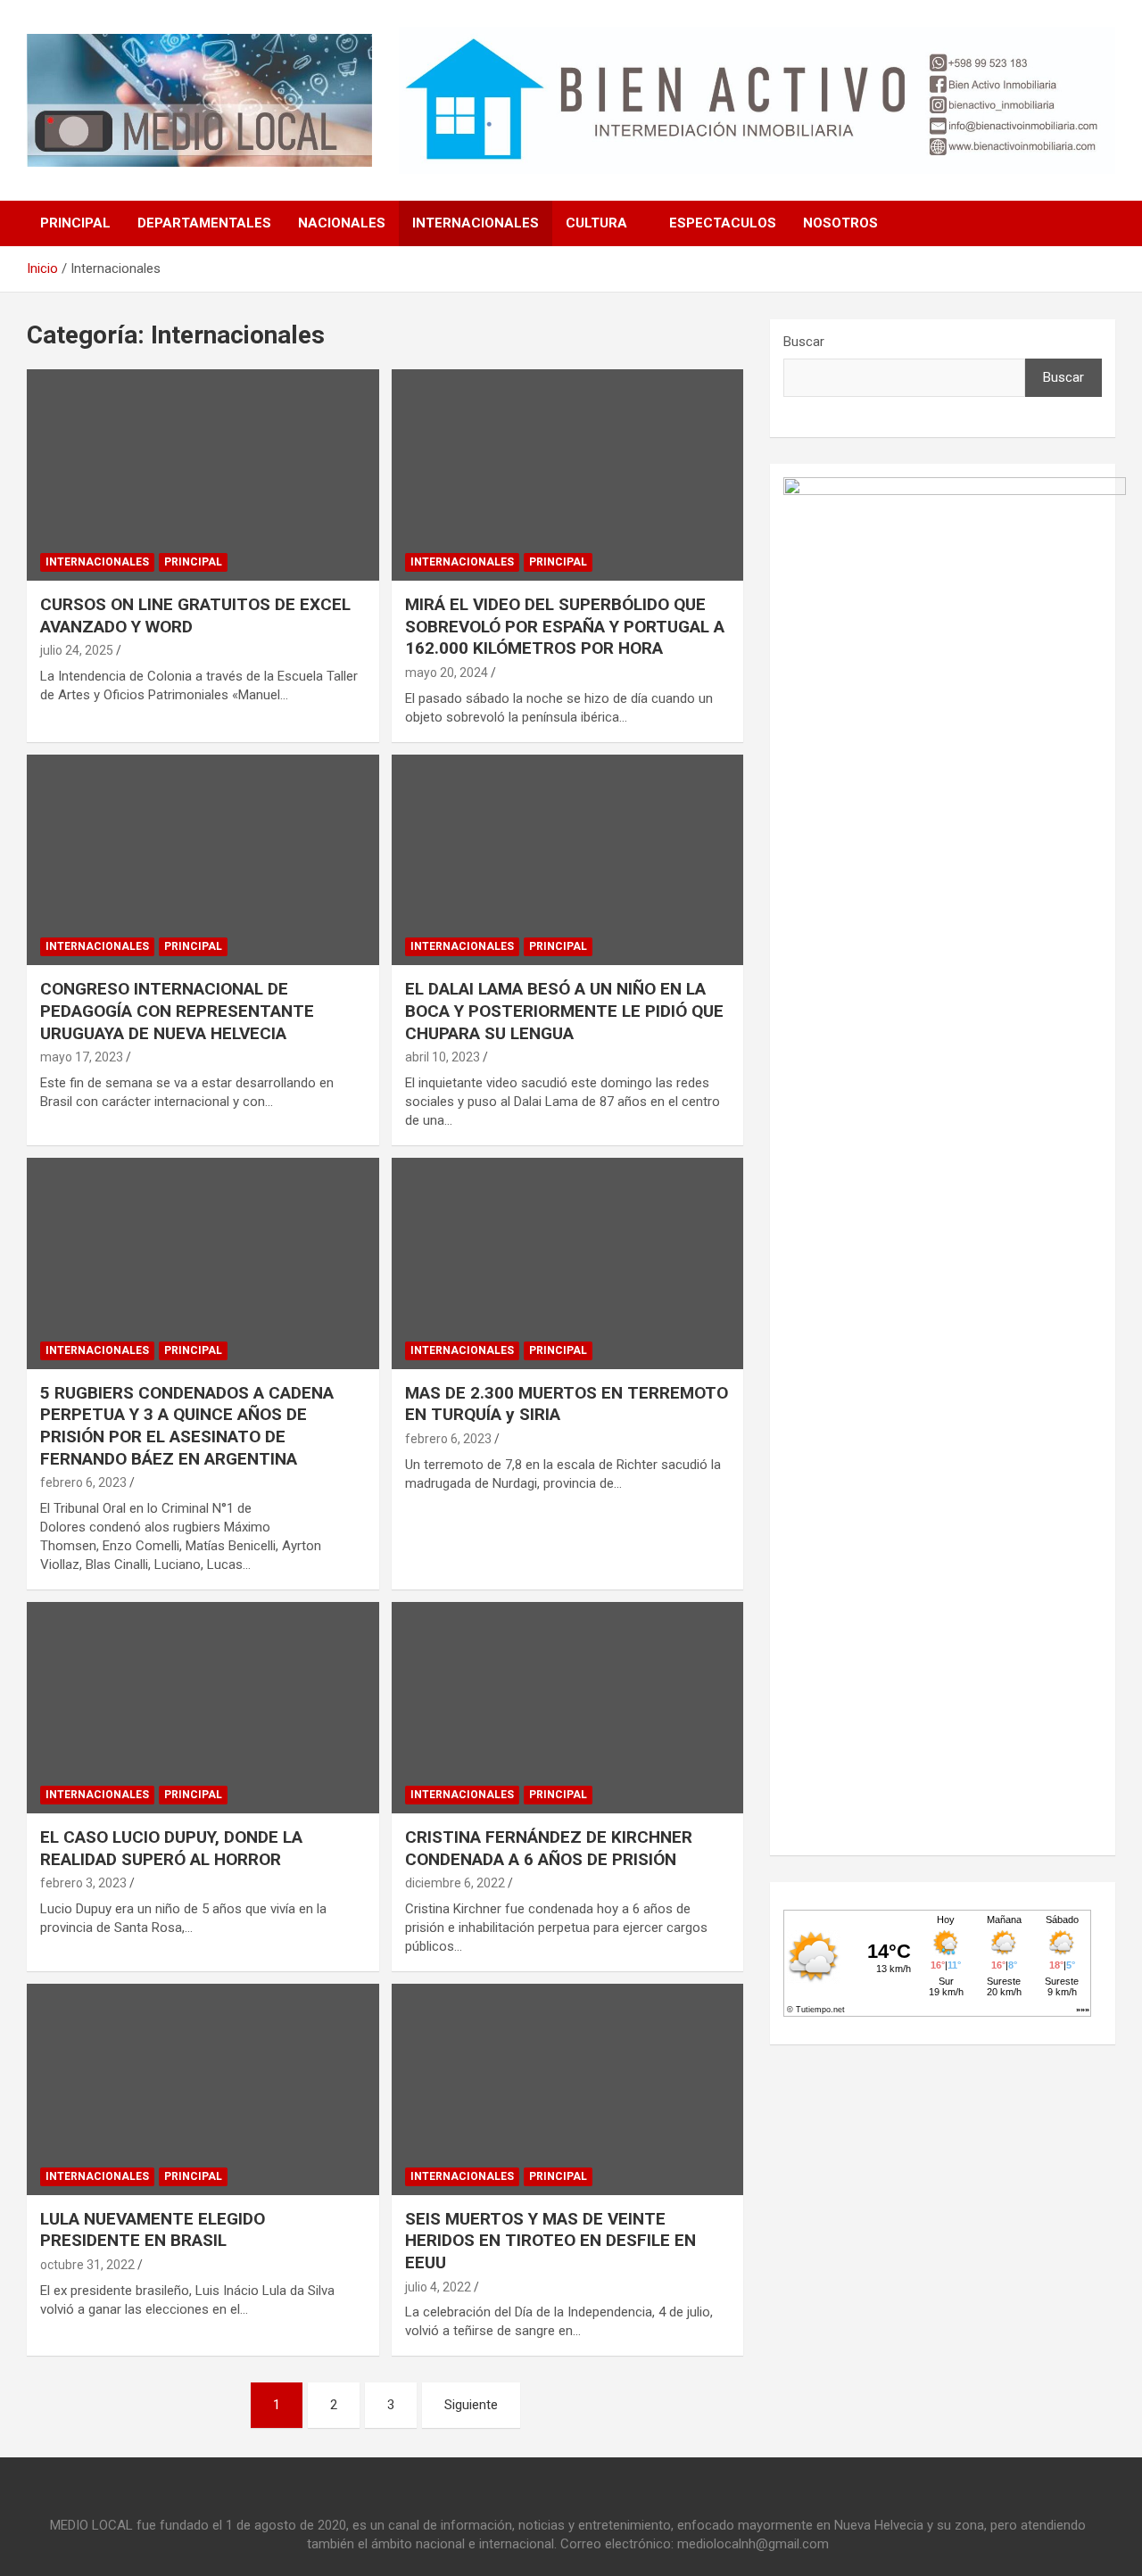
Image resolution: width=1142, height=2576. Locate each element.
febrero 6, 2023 (83, 1482)
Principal (75, 223)
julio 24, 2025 (77, 650)
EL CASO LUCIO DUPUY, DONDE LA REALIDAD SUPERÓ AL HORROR (171, 1848)
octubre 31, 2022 (87, 2265)
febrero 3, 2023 (83, 1883)
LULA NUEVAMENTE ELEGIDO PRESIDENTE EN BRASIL (153, 2230)
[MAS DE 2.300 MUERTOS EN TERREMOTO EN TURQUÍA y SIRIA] (567, 1263)
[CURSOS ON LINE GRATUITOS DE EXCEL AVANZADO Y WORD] (203, 475)
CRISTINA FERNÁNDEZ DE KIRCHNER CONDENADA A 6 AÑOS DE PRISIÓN (549, 1848)
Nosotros (840, 223)
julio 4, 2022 (438, 2287)
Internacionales (476, 223)
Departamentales (204, 223)
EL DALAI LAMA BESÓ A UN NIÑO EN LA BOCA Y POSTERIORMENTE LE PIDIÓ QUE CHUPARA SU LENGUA (564, 1011)
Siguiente (471, 2405)
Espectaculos (723, 223)
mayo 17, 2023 (82, 1057)
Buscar (804, 342)
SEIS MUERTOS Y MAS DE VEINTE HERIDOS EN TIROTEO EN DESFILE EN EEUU (550, 2241)
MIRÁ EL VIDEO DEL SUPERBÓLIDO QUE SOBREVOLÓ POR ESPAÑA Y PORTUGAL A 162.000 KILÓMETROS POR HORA (565, 626)
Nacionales (342, 223)
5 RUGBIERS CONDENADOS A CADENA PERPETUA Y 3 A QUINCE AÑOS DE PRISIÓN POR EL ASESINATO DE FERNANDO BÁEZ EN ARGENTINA (187, 1426)
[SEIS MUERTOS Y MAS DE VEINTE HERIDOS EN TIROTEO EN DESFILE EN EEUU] (567, 2089)
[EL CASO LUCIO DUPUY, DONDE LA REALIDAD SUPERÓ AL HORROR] (203, 1707)
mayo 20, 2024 (447, 673)
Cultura (596, 223)
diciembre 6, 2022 (455, 1883)
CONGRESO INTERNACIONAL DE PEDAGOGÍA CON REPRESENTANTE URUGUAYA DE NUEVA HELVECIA (177, 1011)
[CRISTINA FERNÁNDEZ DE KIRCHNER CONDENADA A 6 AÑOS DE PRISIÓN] (567, 1707)
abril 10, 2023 (443, 1057)
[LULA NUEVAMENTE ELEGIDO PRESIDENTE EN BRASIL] (203, 2089)
